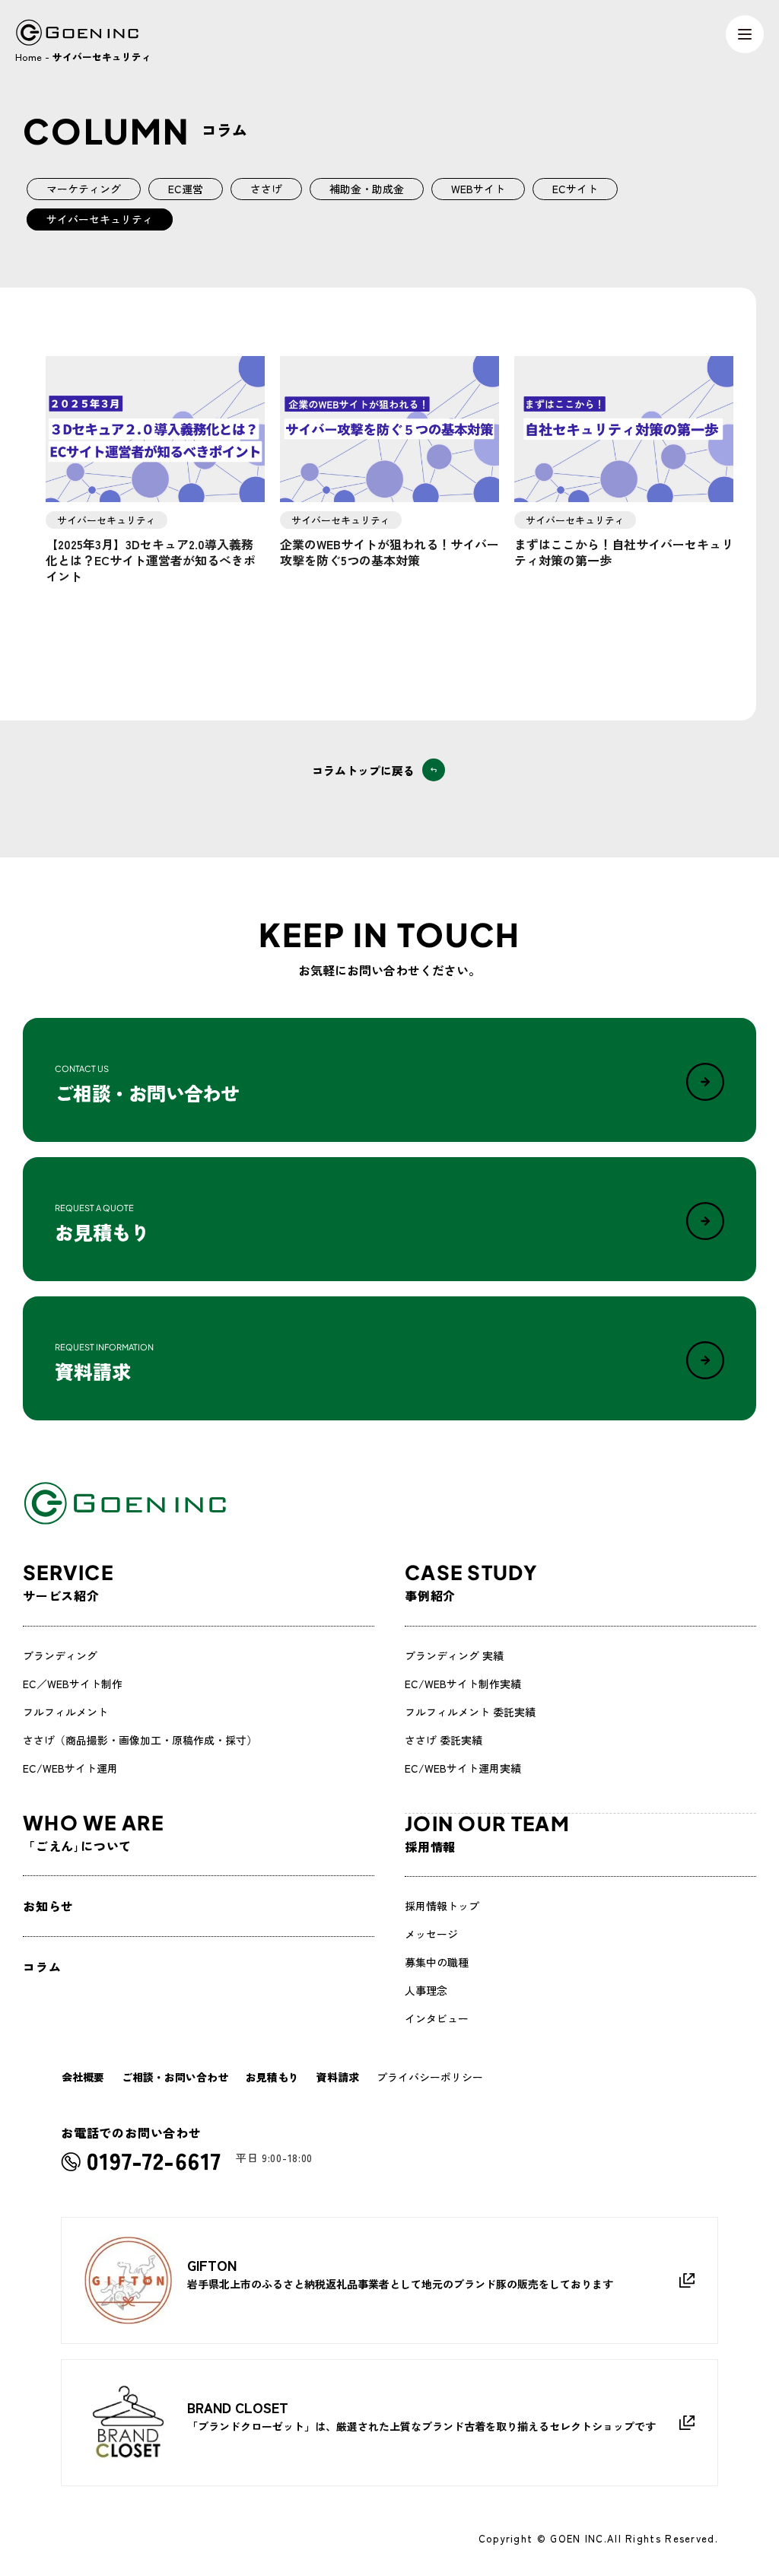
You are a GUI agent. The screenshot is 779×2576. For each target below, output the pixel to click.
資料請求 (338, 2077)
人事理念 (426, 1990)
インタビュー (437, 2018)
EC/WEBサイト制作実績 (463, 1684)
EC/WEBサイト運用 (70, 1768)
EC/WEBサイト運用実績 (463, 1768)
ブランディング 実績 (454, 1655)
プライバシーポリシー (430, 2077)
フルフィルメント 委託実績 (470, 1712)
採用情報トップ (442, 1906)
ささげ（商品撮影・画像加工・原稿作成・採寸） (140, 1740)
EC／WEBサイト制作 (73, 1684)
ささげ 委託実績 (444, 1740)
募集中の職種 (437, 1962)
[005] (624, 429)
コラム (42, 1967)
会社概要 (83, 2077)
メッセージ (431, 1934)
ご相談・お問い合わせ (175, 2077)
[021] (155, 429)
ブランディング (60, 1655)
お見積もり (272, 2077)
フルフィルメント (65, 1712)
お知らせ (48, 1906)
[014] (389, 429)
